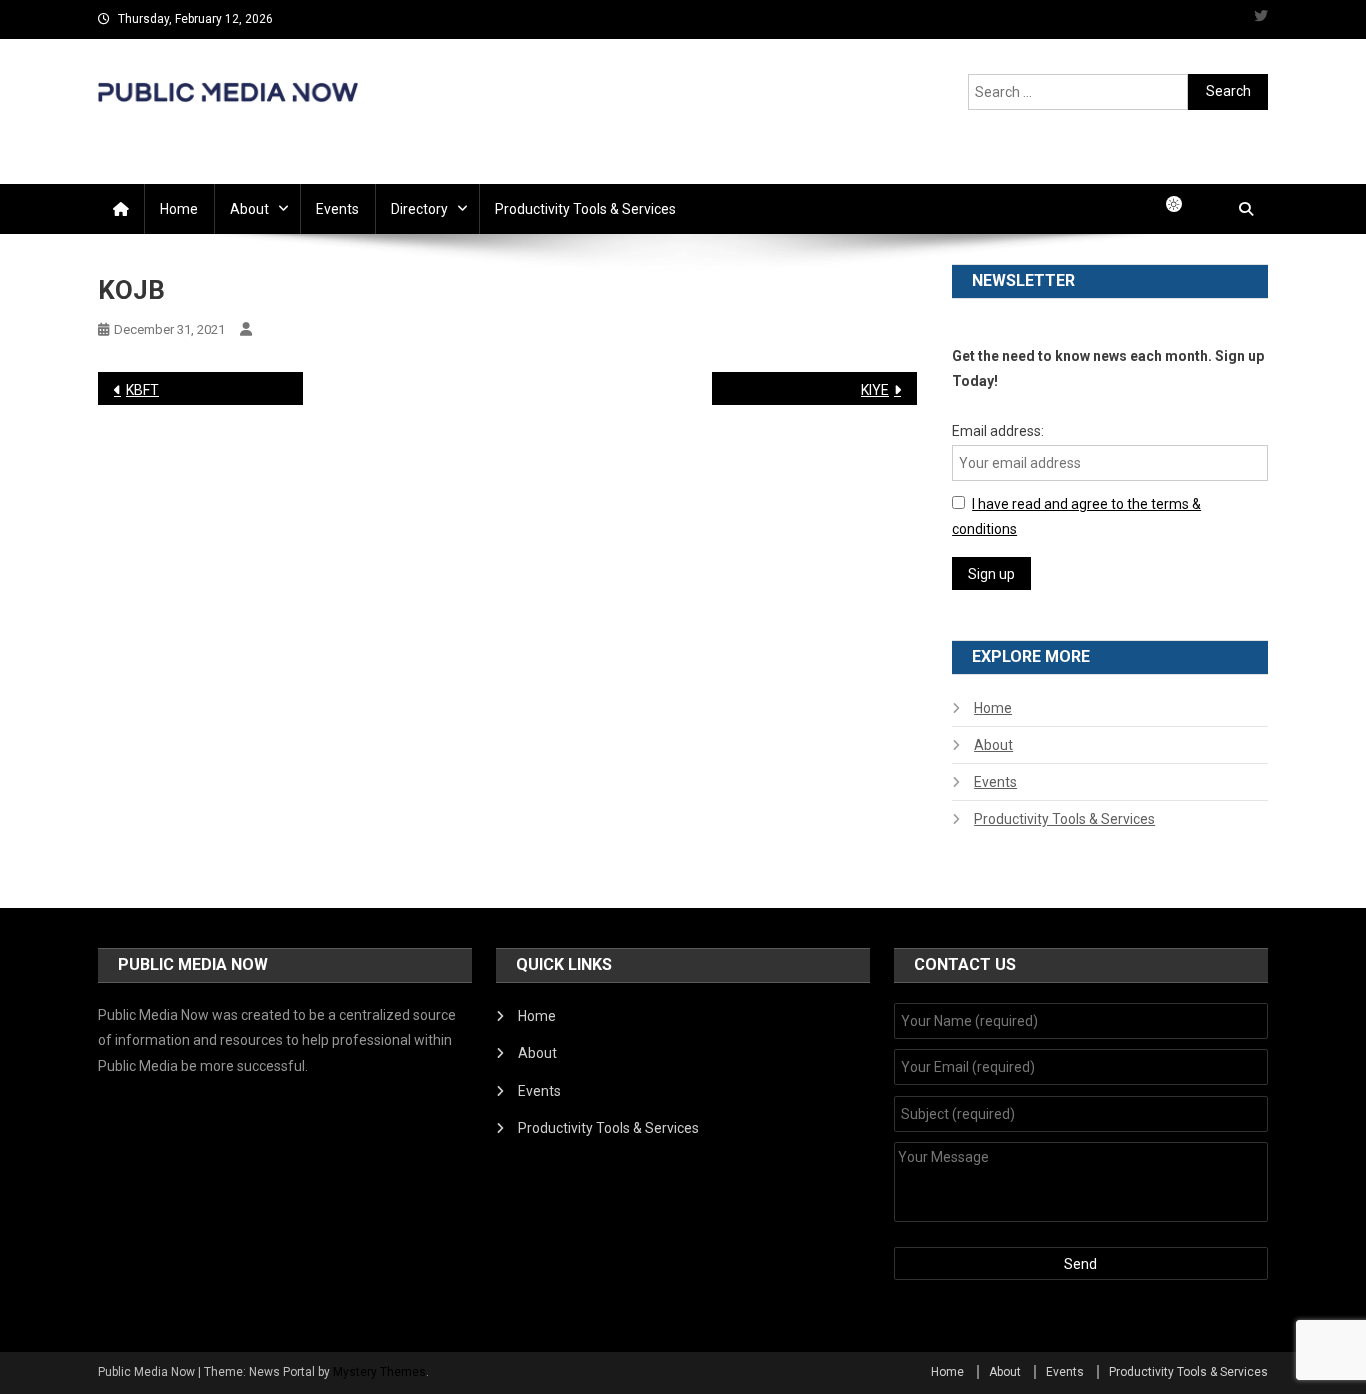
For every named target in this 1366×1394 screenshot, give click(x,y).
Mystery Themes (379, 1372)
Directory (419, 209)
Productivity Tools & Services (585, 209)
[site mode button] (1184, 204)
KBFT (142, 390)
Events (337, 209)
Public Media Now (228, 124)
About (249, 209)
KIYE (875, 390)
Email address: (998, 431)
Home (179, 209)
